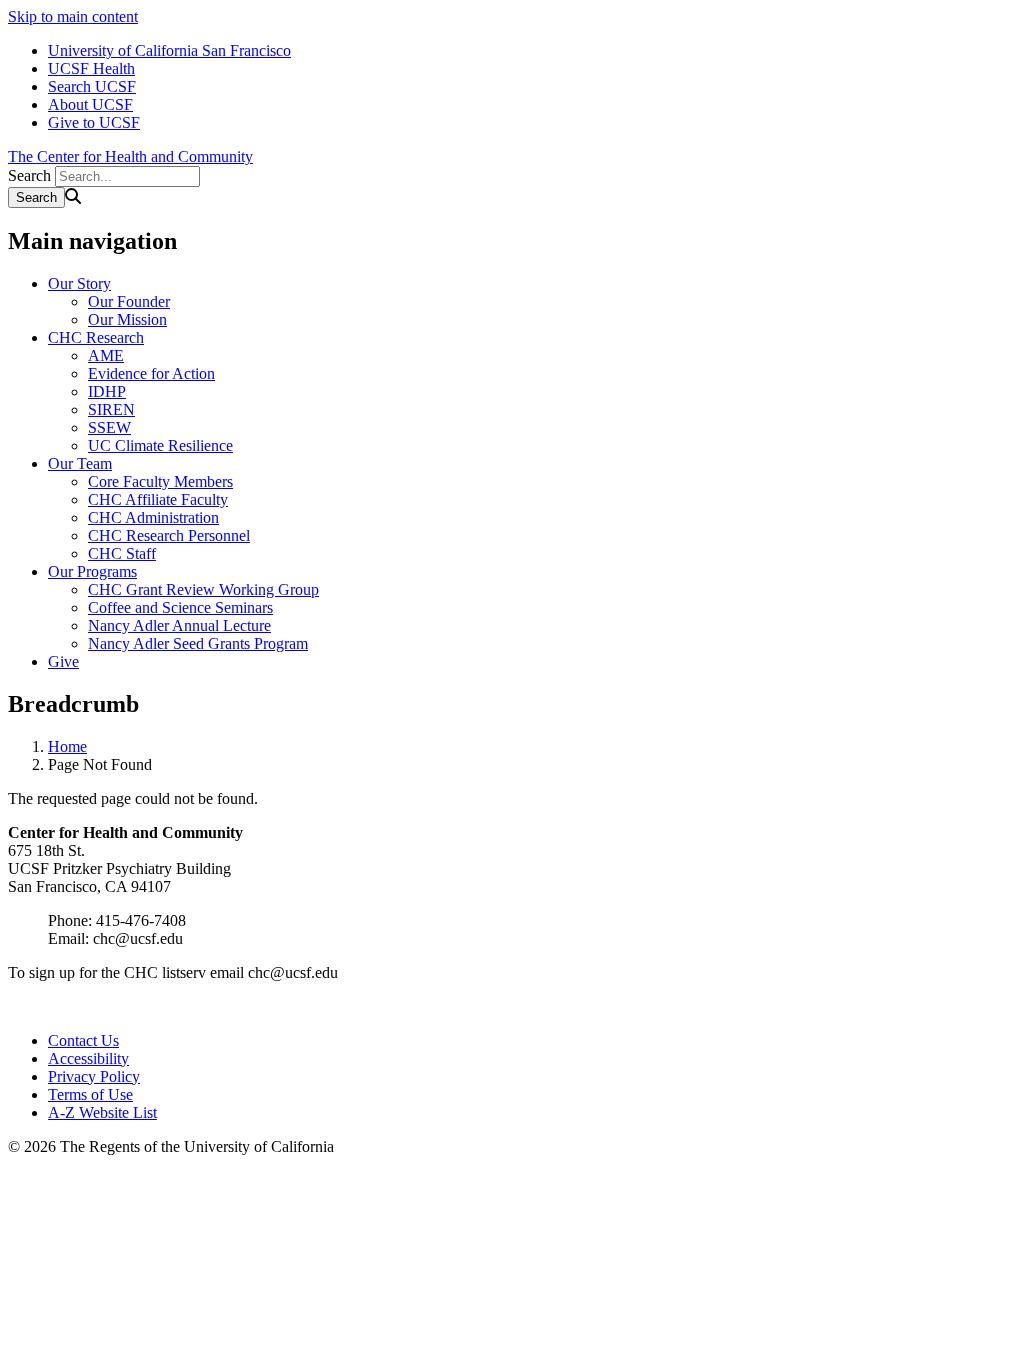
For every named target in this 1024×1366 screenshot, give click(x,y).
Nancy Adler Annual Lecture (179, 625)
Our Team (80, 463)
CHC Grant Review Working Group (203, 589)
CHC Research (96, 337)
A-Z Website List (102, 1112)
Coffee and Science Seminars (180, 607)
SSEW (109, 427)
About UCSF (90, 104)
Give (63, 661)
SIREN (111, 409)
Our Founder (129, 301)
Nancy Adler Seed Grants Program (198, 643)
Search (29, 175)
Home (67, 746)
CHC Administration (153, 517)
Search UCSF (92, 86)
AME (106, 355)
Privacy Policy (94, 1076)
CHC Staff (122, 553)
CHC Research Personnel (169, 535)
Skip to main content (73, 16)
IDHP (107, 391)
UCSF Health (91, 68)
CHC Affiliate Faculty (158, 499)
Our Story (79, 283)
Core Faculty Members (160, 481)
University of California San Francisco (169, 50)
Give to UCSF (94, 122)
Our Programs (92, 571)
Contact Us (83, 1040)
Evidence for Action (151, 373)
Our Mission (127, 319)
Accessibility (88, 1058)
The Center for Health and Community (130, 156)
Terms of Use (90, 1094)
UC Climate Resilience (160, 445)
